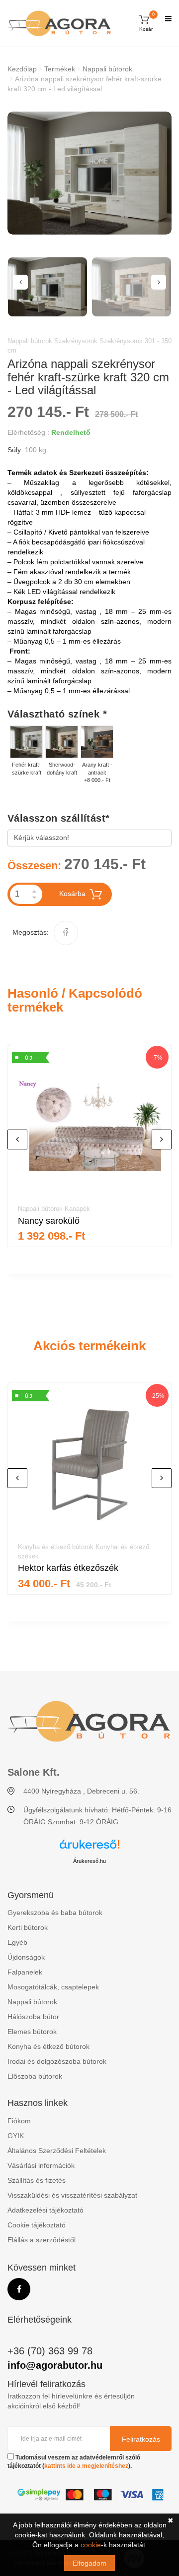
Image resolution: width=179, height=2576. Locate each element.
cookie (91, 2545)
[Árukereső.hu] (89, 1848)
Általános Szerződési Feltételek (57, 2151)
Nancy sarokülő (49, 1221)
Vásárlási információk (41, 2165)
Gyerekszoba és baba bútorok (55, 1913)
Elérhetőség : (28, 432)
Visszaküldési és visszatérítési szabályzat (72, 2195)
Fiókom (19, 2121)
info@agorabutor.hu (55, 2365)
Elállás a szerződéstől (42, 2240)
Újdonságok (26, 1957)
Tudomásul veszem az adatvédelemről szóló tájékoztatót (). (74, 2462)
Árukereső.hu (89, 1861)
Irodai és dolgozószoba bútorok (57, 2061)
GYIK (16, 2136)
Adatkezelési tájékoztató (45, 2210)
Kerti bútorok (28, 1927)
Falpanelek (25, 1972)
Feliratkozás (141, 2439)
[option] (89, 173)
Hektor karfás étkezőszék (68, 1568)
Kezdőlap (22, 69)
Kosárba (72, 894)
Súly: (15, 450)
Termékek (60, 69)
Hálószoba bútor (33, 2017)
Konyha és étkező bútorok (48, 2046)
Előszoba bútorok (35, 2076)
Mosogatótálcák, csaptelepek (53, 1987)
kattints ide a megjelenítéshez (86, 2466)
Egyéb (17, 1942)
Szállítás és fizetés (37, 2180)
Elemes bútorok (32, 2032)
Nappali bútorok (107, 69)
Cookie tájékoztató (37, 2225)
